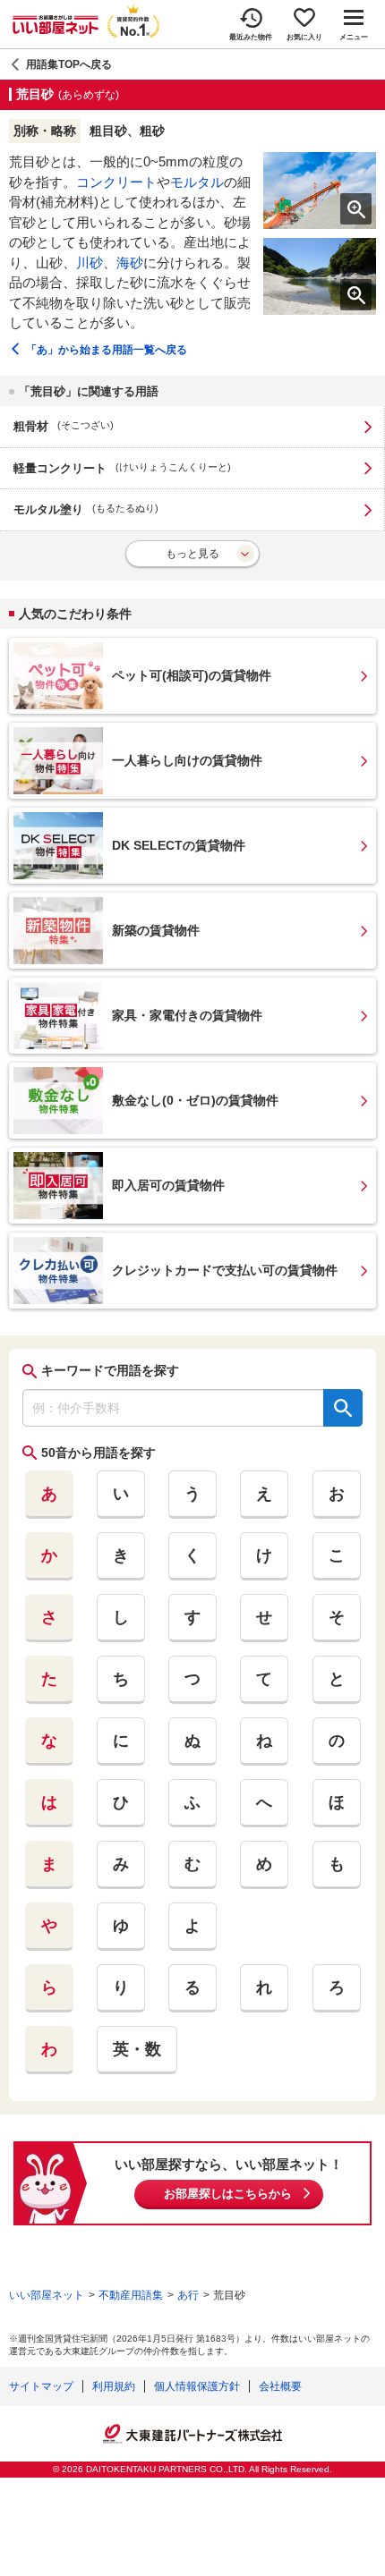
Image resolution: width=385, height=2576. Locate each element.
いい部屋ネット (47, 2295)
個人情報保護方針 (197, 2386)
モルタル (197, 182)
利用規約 (114, 2386)
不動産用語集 (131, 2295)
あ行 (188, 2295)
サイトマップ (41, 2386)
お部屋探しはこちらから (228, 2194)
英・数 (137, 2049)
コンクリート (116, 182)
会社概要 (280, 2386)
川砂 (90, 263)
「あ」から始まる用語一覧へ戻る (107, 350)
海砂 (130, 263)
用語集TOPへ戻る (69, 64)
